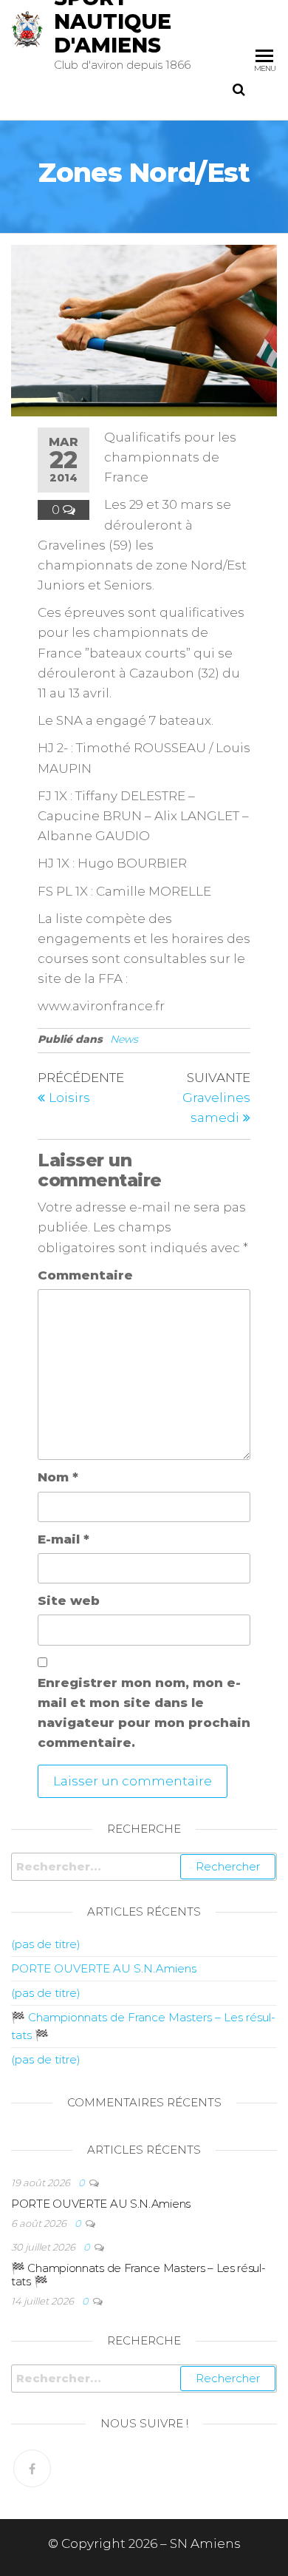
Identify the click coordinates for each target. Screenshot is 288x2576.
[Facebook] (32, 2468)
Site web (69, 1600)
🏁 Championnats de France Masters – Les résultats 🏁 (138, 2275)
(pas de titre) (46, 1944)
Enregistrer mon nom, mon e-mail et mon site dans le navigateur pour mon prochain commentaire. (144, 1713)
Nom (58, 1477)
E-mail (64, 1539)
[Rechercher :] (144, 1867)
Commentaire (85, 1275)
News (124, 1039)
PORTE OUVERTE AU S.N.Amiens (104, 1968)
